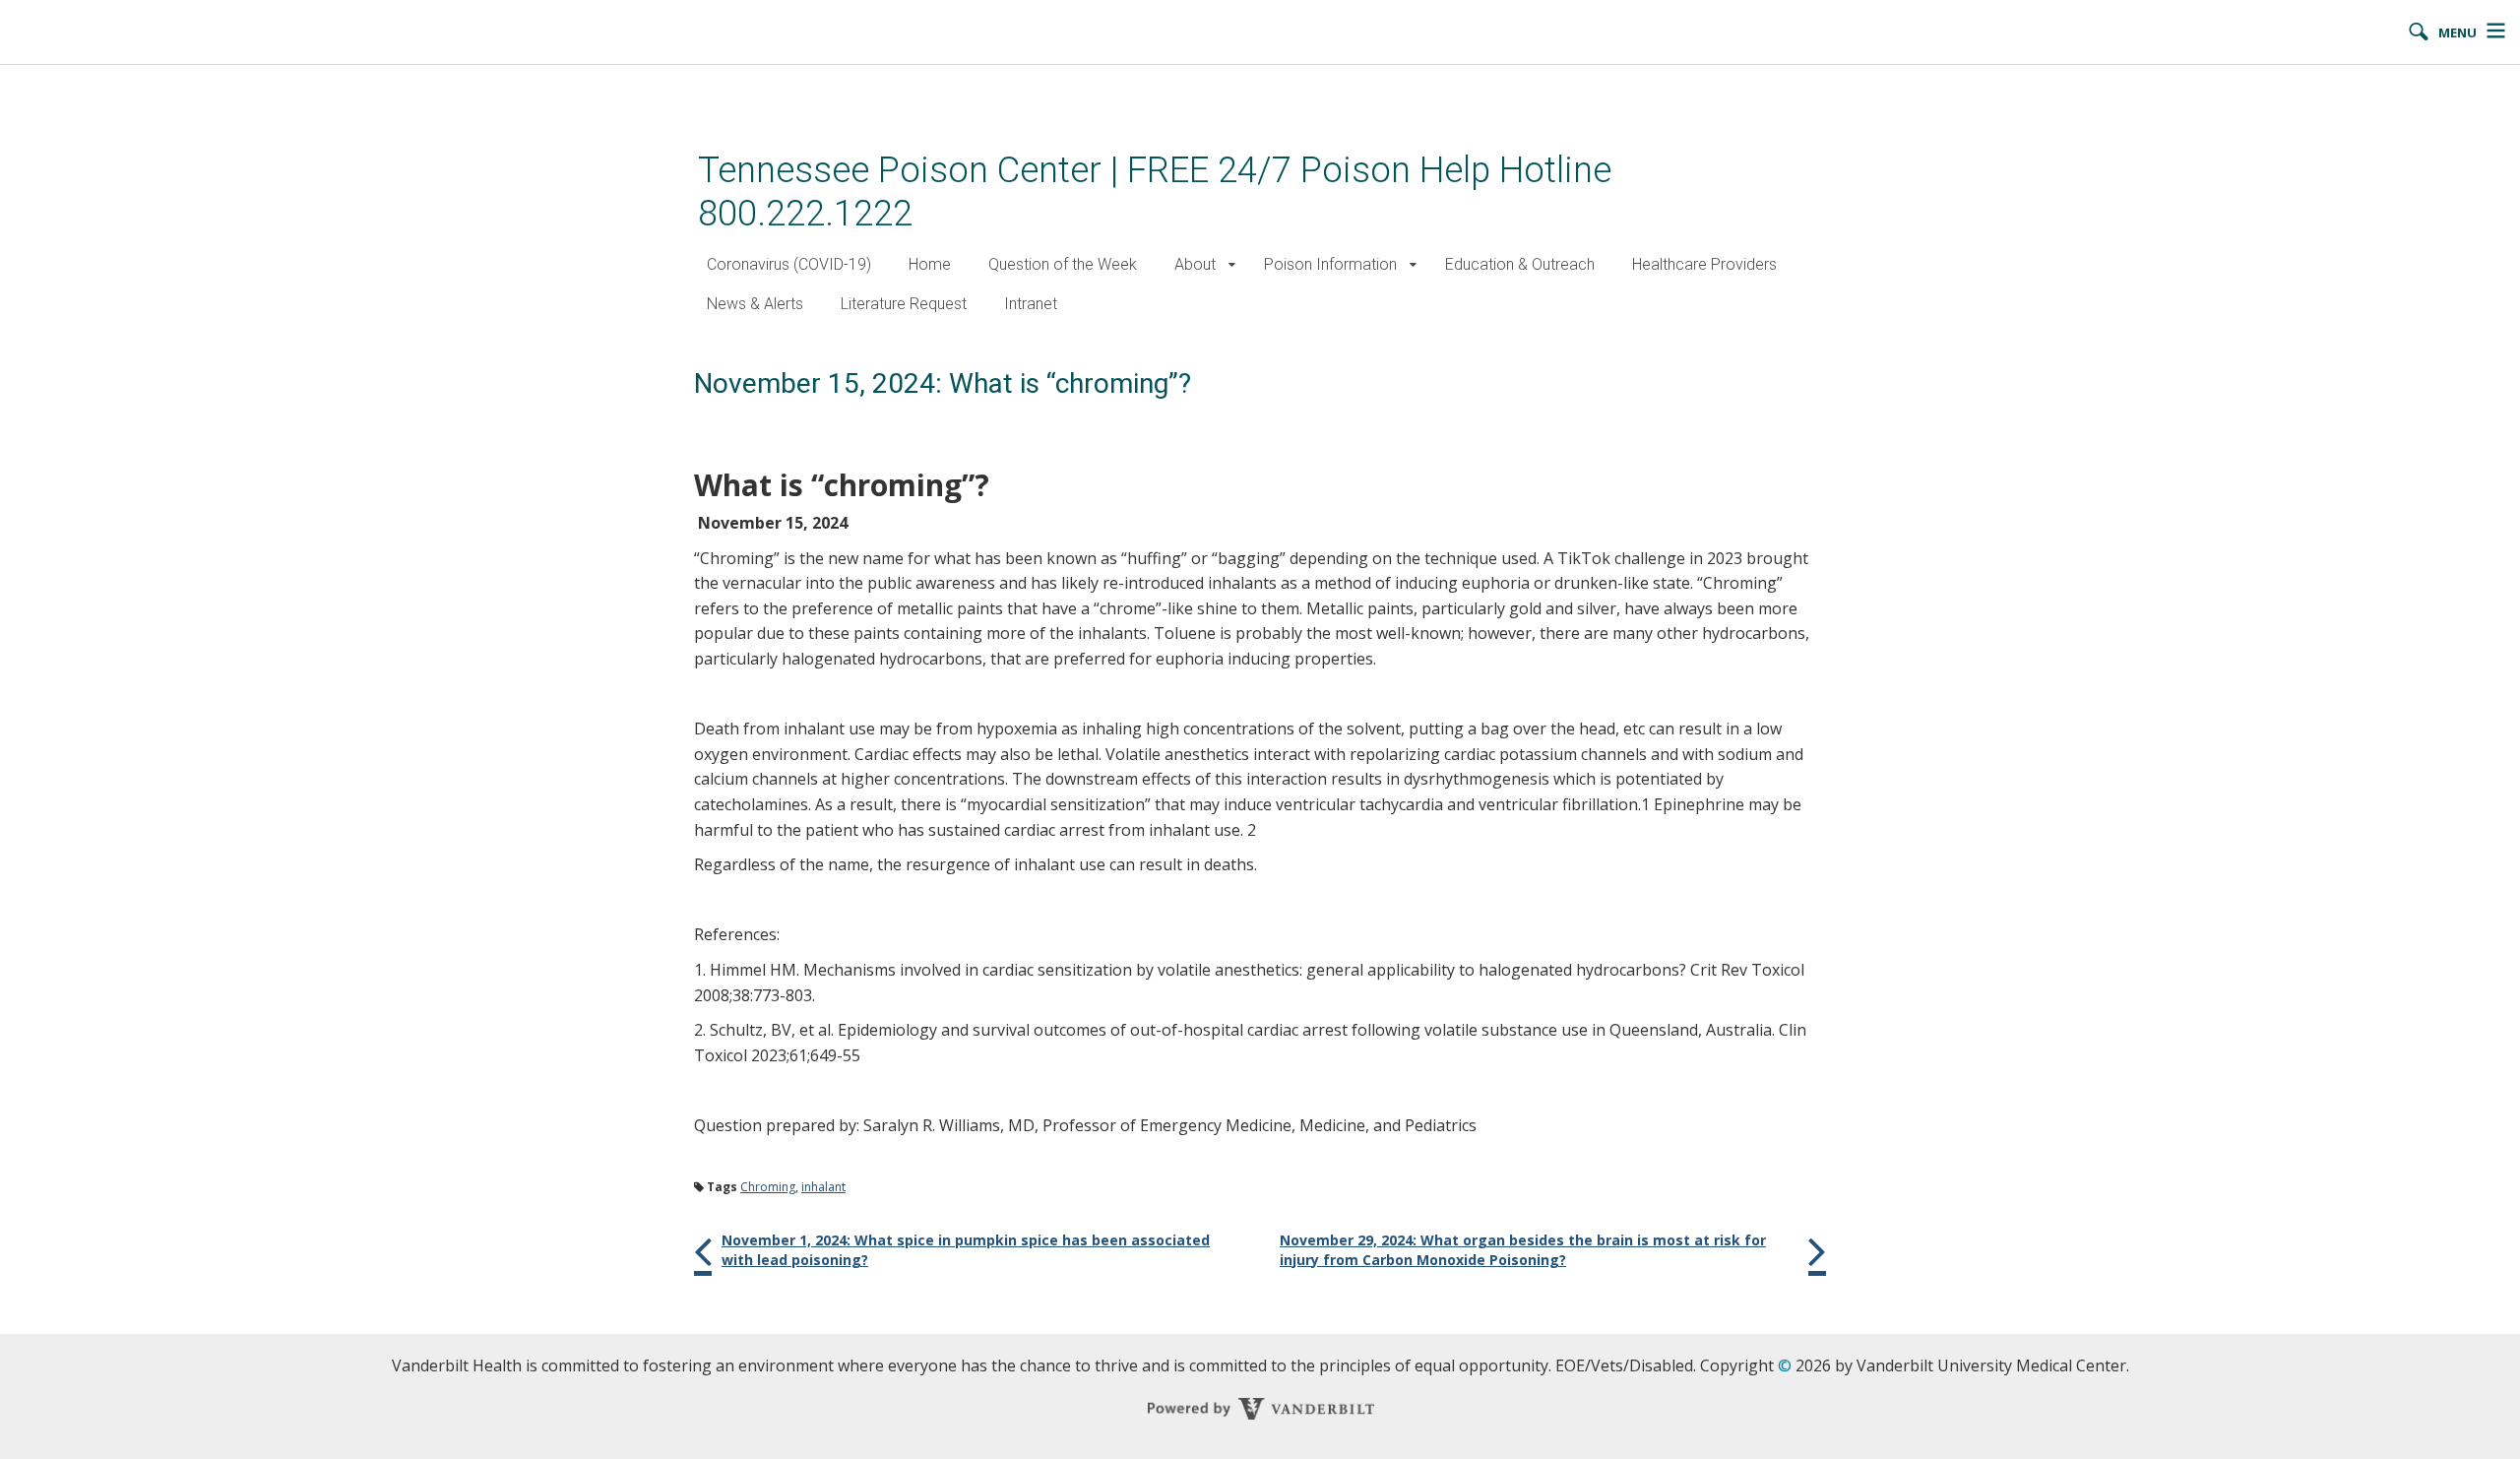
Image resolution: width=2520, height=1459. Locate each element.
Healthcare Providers (1704, 264)
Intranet (1031, 304)
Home (930, 264)
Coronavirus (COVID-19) (789, 264)
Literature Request (904, 304)
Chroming (768, 1187)
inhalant (823, 1187)
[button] (1232, 265)
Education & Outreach (1520, 264)
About (1195, 264)
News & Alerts (755, 304)
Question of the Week (1063, 264)
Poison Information (1330, 264)
